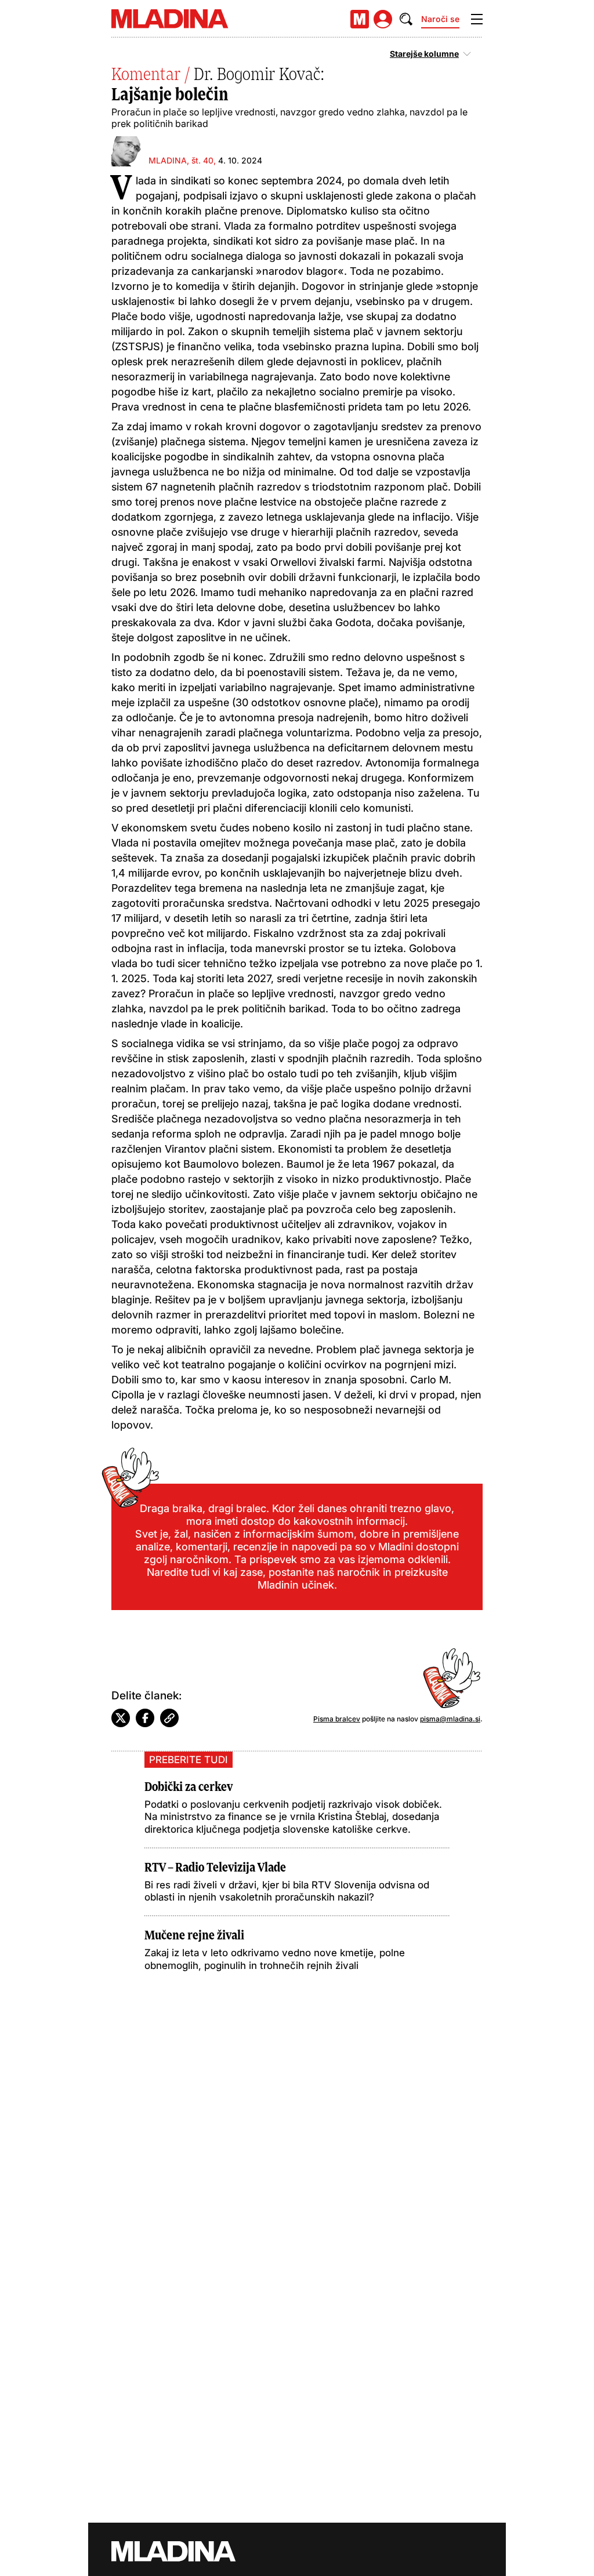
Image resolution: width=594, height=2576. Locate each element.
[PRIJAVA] (383, 19)
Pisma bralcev (337, 1719)
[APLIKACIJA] (360, 19)
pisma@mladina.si (450, 1719)
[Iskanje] (406, 19)
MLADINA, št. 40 (181, 160)
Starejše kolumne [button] (424, 54)
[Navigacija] (477, 19)
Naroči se (440, 19)
